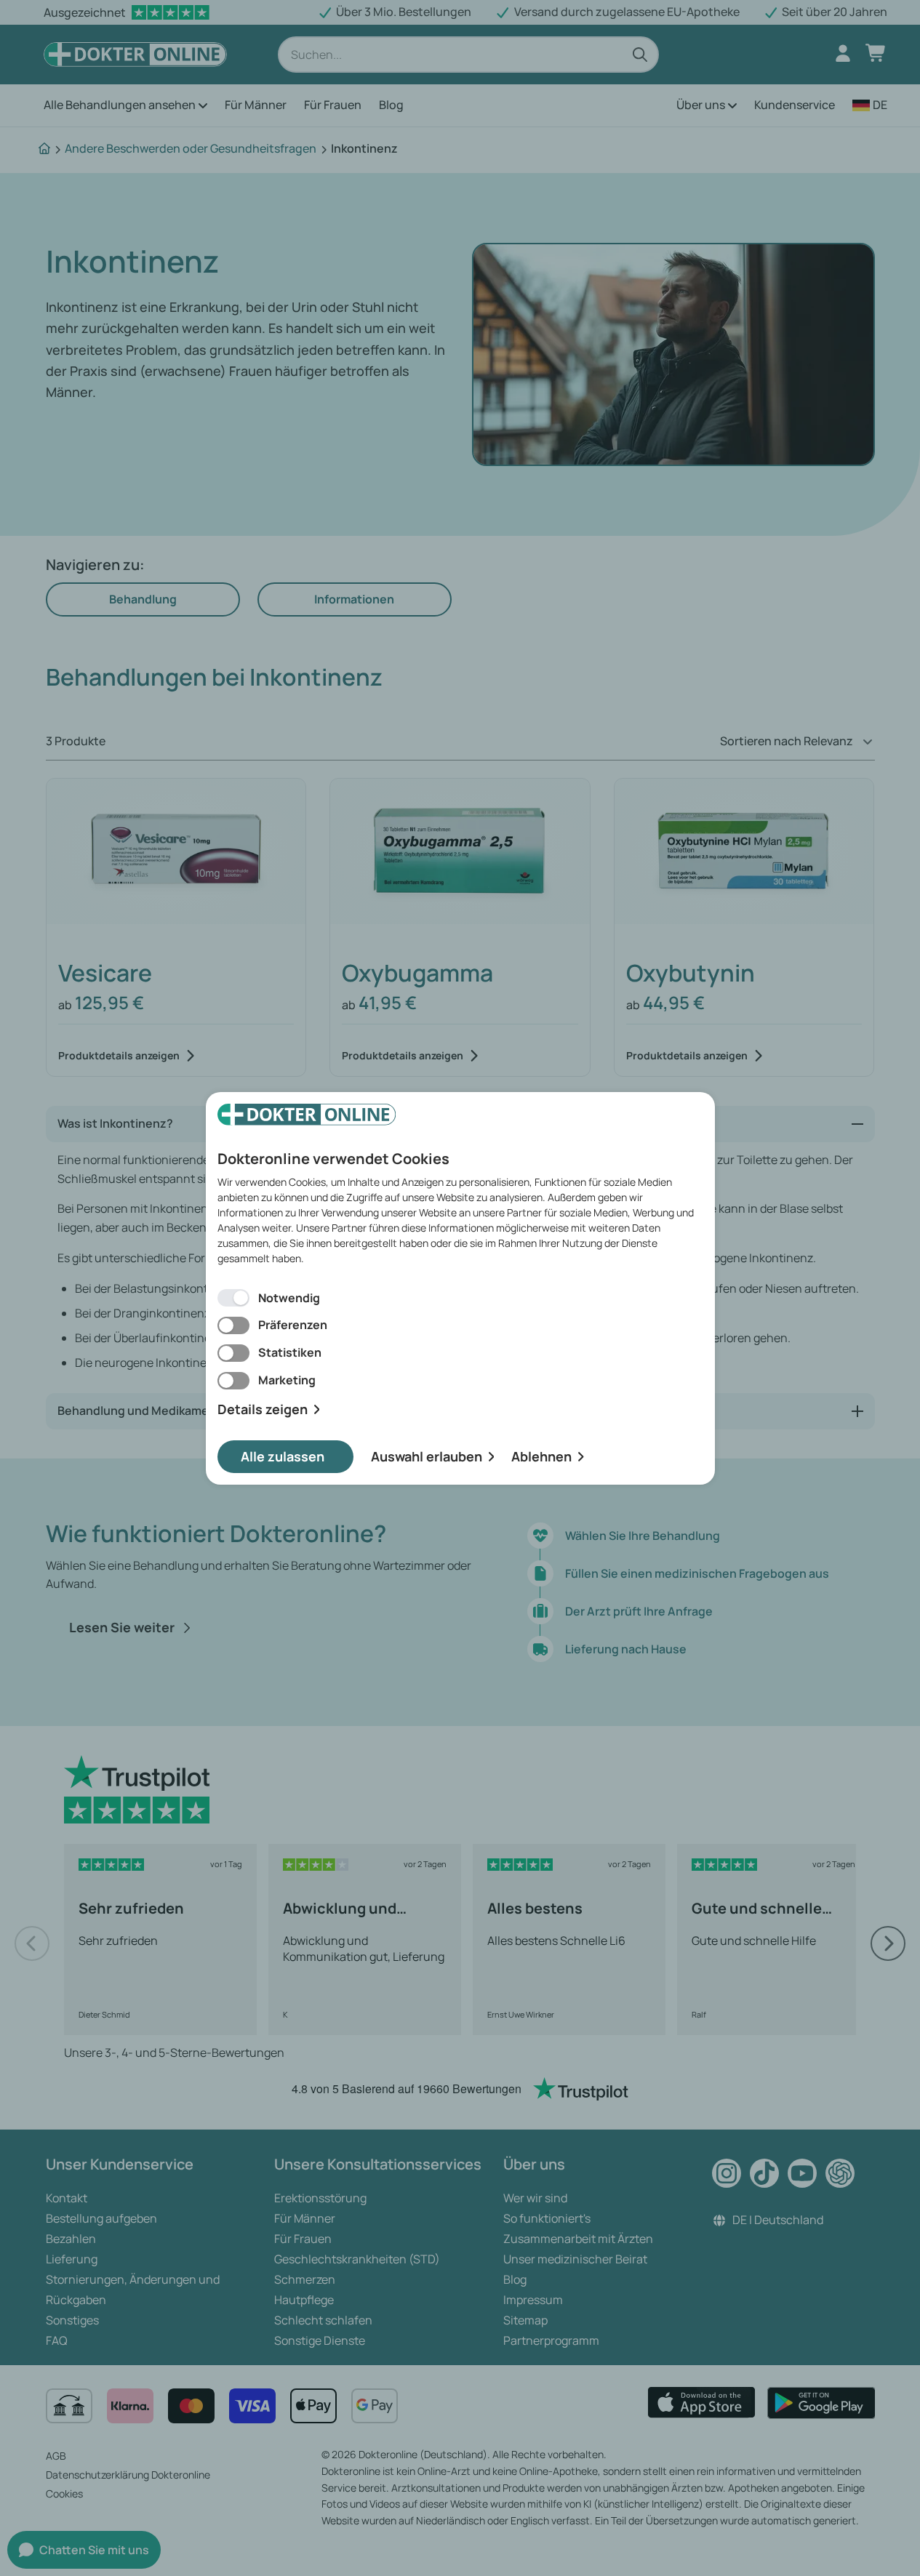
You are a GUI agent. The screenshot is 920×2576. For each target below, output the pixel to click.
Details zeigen (263, 1409)
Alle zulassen (283, 1456)
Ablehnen (541, 1456)
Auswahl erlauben (427, 1456)
